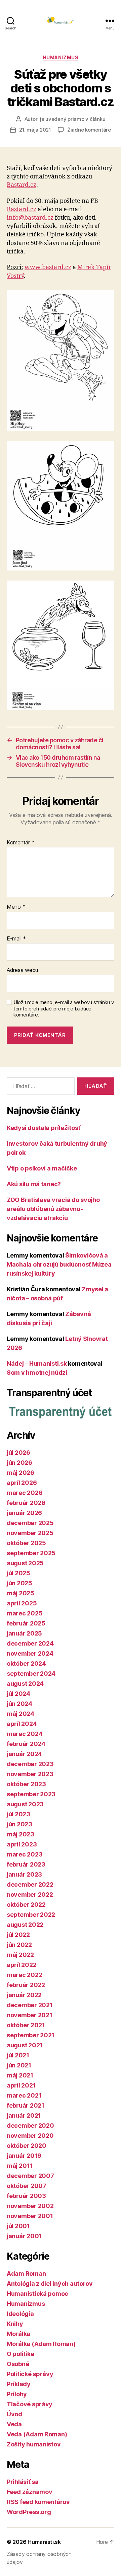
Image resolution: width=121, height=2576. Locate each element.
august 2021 (25, 2045)
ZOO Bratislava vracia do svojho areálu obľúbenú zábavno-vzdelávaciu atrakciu (53, 1209)
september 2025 (31, 1553)
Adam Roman (26, 2274)
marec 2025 (25, 1613)
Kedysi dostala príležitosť (44, 1128)
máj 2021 (20, 2075)
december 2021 (30, 2005)
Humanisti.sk (44, 2542)
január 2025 (24, 1633)
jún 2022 (19, 1945)
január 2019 (24, 2156)
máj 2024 (21, 1714)
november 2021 (30, 2015)
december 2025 (30, 1523)
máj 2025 (21, 1593)
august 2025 (25, 1563)
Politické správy (30, 2374)
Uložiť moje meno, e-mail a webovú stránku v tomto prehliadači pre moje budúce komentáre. (64, 1009)
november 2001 (30, 2216)
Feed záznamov (30, 2492)
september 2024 (31, 1674)
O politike (20, 2354)
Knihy (15, 2324)
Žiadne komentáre (89, 130)
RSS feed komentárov (38, 2502)
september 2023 (31, 1794)
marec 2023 (25, 1854)
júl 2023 (18, 1814)
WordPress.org (29, 2512)
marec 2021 (24, 2095)
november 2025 (30, 1533)
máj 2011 (20, 2166)
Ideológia (20, 2314)
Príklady (19, 2384)
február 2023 (26, 1864)
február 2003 (26, 2196)
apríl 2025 (22, 1603)
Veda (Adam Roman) (37, 2434)
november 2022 (30, 1895)
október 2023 (26, 1784)
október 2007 (27, 2186)
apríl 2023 (22, 1844)
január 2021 (24, 2115)
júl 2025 (18, 1573)
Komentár (21, 843)
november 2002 (30, 2206)
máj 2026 (21, 1473)
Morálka (18, 2334)
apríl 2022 (22, 1965)
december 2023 (30, 1764)
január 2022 (24, 1995)
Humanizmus (61, 57)
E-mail (16, 939)
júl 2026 (18, 1453)
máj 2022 (20, 1955)
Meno (16, 907)
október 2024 (26, 1663)
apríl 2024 (22, 1724)
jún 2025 (19, 1583)
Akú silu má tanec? (34, 1184)
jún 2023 (19, 1824)
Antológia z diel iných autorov (50, 2284)
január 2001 (24, 2236)
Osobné (18, 2364)
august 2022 (25, 1925)
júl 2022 (18, 1935)
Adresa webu (22, 970)
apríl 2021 (21, 2085)
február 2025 (26, 1623)
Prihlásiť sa (23, 2482)
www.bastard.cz (48, 267)
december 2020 (30, 2126)
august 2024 (25, 1684)
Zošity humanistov (34, 2444)
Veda (14, 2424)
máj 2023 (21, 1834)
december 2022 (30, 1884)
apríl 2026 (22, 1483)
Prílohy (17, 2394)
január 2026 (24, 1513)
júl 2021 (18, 2055)
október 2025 (26, 1543)
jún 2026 (19, 1463)
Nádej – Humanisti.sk (37, 1363)
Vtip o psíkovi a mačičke (42, 1168)
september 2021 (31, 2035)
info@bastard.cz (30, 218)
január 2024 (24, 1754)
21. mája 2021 (35, 130)
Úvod (14, 2414)
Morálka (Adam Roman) (41, 2344)
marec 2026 (25, 1493)
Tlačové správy (30, 2404)
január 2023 (24, 1874)
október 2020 (27, 2146)
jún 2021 (19, 2065)
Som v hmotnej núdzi (37, 1373)
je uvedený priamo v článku (73, 119)
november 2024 (30, 1653)
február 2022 (26, 1985)
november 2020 (30, 2136)
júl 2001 (18, 2226)
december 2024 (30, 1643)
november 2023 (30, 1774)
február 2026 (26, 1503)
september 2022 (31, 1915)
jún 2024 (19, 1704)
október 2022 (26, 1905)
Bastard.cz (22, 185)
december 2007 (30, 2176)
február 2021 (26, 2105)
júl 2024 (18, 1694)
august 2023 (25, 1804)
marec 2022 (24, 1975)
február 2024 (26, 1744)
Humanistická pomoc (37, 2294)
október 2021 (26, 2025)
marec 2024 (25, 1734)
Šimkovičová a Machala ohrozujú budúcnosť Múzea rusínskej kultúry (59, 1264)
